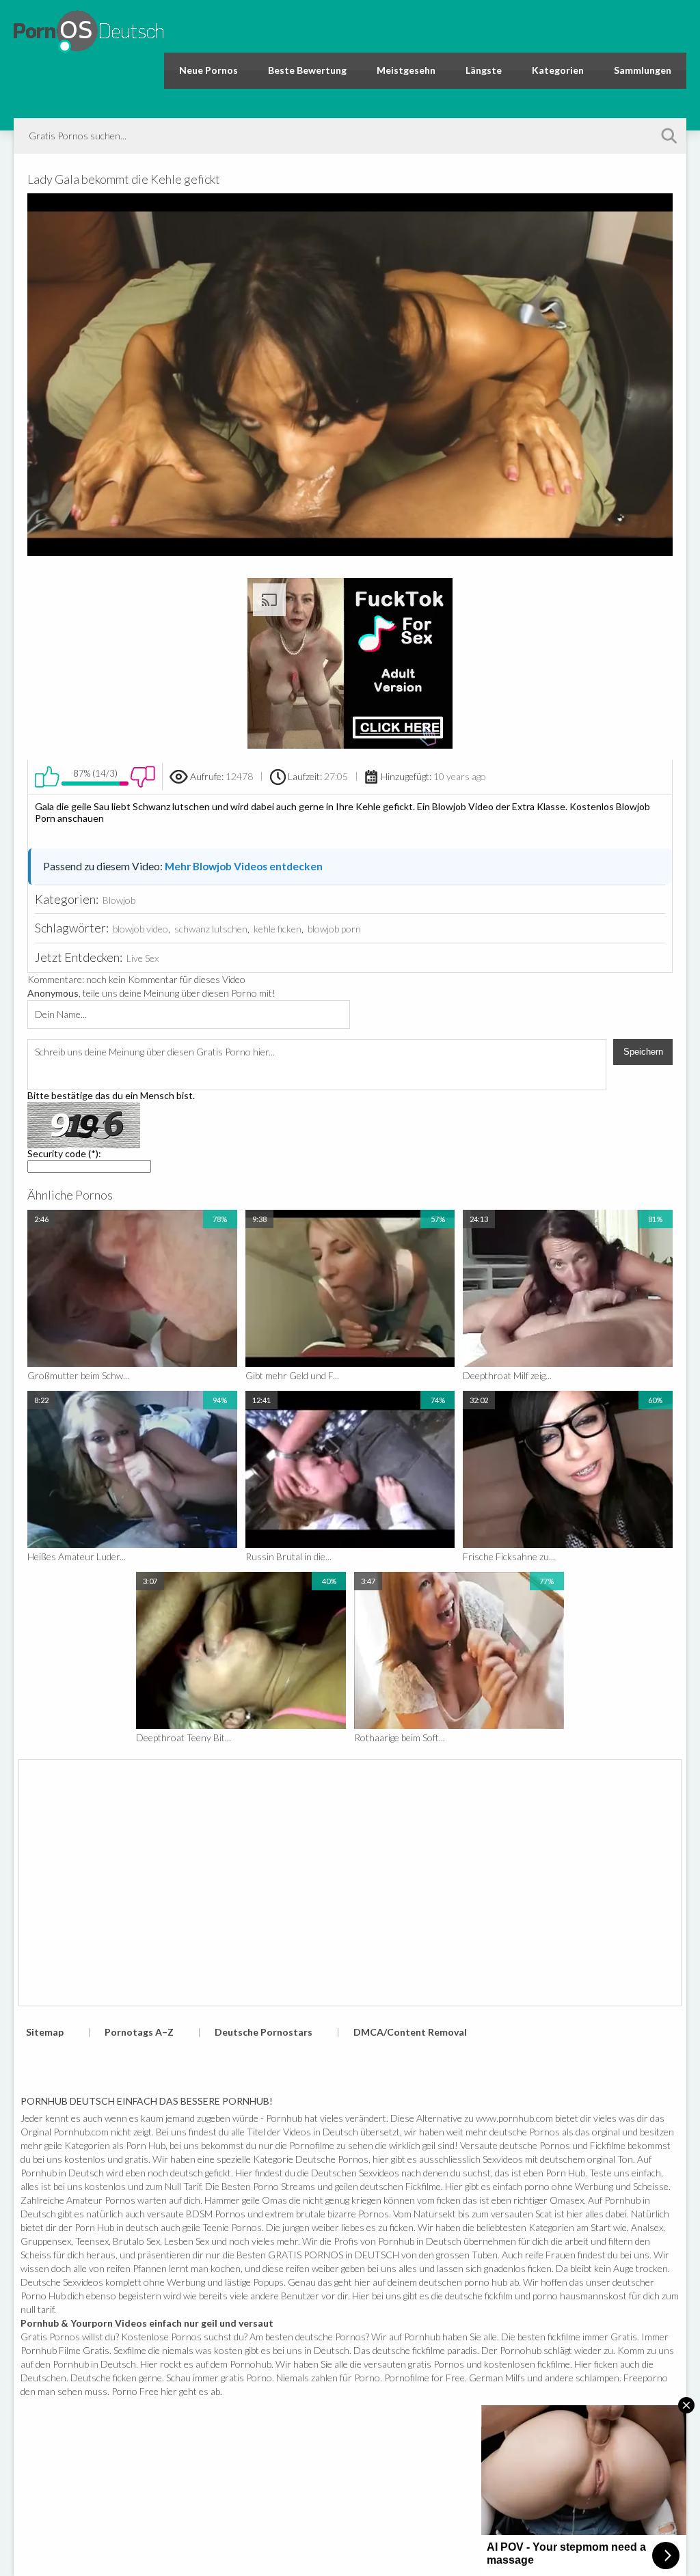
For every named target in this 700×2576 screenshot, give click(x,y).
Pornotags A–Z (139, 2032)
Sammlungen (643, 70)
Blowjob (119, 900)
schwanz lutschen (211, 929)
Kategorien (558, 70)
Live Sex (143, 958)
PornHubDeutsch (89, 29)
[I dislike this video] (143, 777)
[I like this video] (47, 777)
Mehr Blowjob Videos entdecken (244, 866)
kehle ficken (278, 929)
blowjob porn (334, 929)
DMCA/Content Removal (410, 2032)
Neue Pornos (208, 70)
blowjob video (140, 929)
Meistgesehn (406, 70)
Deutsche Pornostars (264, 2032)
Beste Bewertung (307, 70)
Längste (484, 70)
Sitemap (45, 2032)
